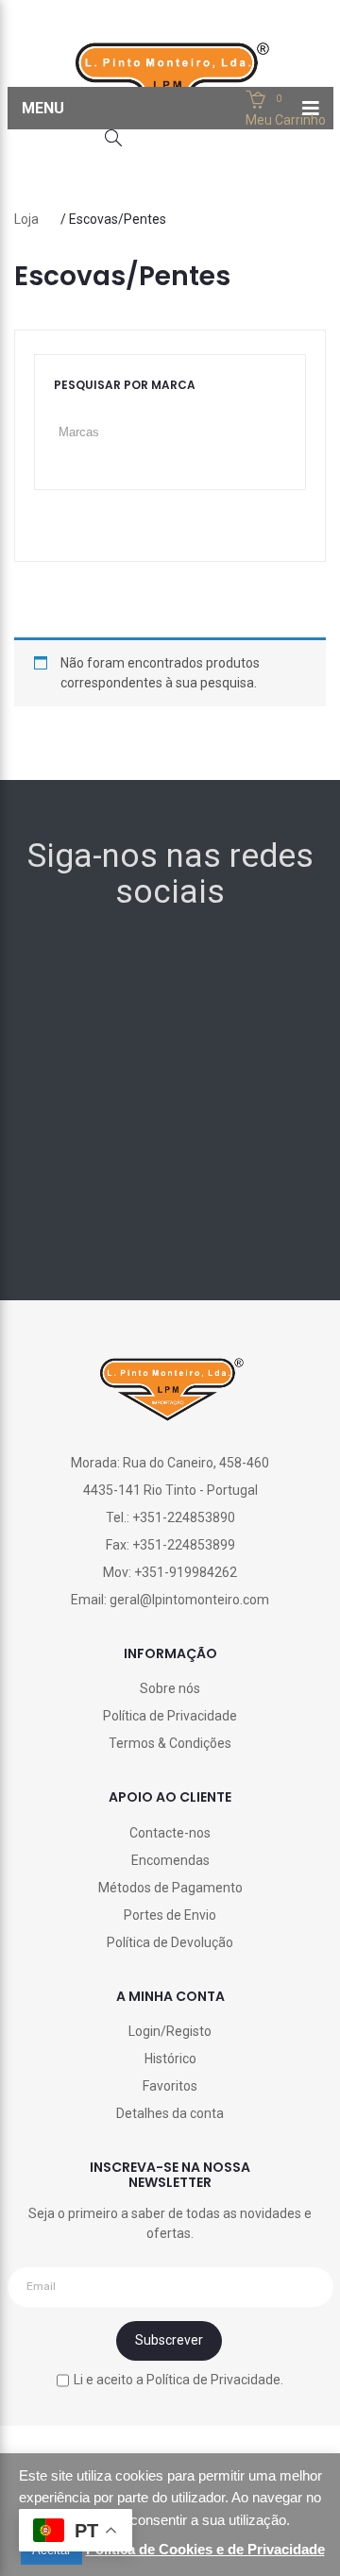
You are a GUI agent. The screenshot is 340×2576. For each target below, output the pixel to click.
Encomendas (170, 1860)
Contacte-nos (170, 1833)
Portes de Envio (170, 1915)
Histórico (170, 2059)
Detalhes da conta (170, 2113)
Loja (26, 219)
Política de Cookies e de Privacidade (205, 2549)
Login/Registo (170, 2031)
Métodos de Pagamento (170, 1888)
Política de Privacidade (170, 1716)
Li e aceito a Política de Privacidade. (178, 2380)
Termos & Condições (170, 1743)
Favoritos (170, 2086)
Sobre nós (170, 1688)
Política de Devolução (170, 1942)
